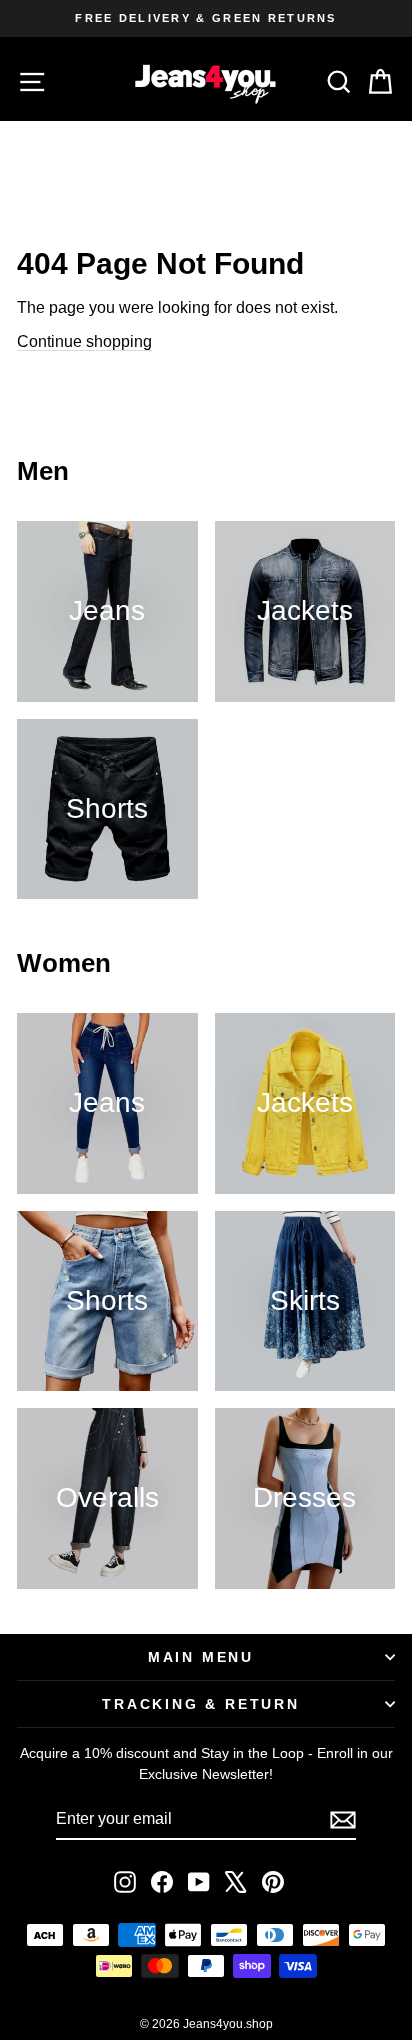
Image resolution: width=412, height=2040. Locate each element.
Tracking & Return (201, 1704)
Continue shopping (84, 341)
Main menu (201, 1657)
